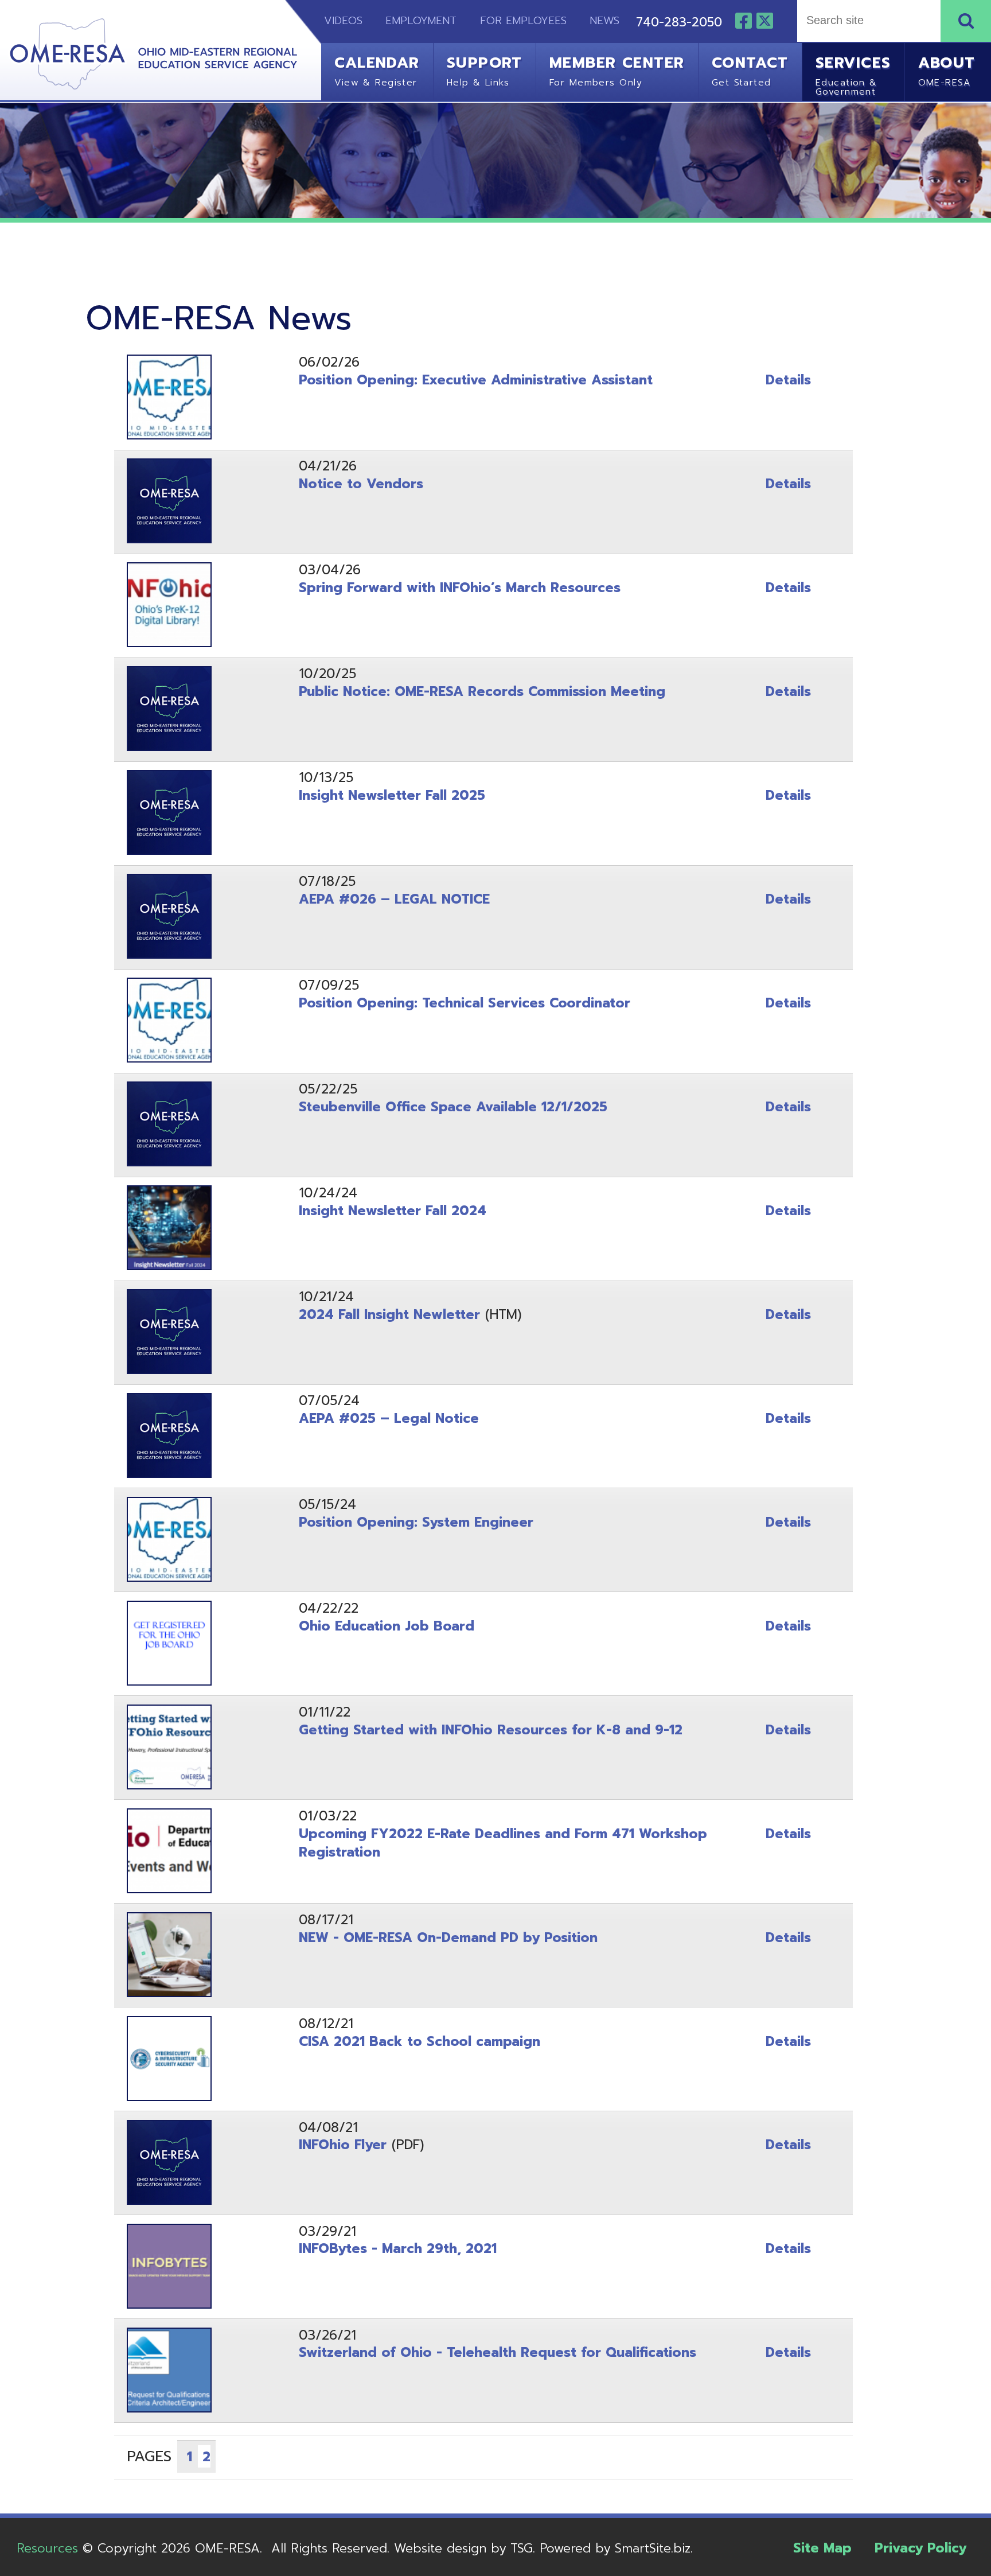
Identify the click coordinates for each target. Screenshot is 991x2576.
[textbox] (867, 21)
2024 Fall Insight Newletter (389, 1315)
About (947, 70)
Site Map (822, 2548)
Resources (47, 2548)
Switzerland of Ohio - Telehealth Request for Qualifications (498, 2353)
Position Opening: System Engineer (416, 1522)
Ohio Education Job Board (387, 1626)
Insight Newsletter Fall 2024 (393, 1211)
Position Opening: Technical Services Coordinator (465, 1003)
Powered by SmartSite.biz (615, 2548)
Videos (335, 21)
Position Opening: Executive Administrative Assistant (476, 380)
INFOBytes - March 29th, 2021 (398, 2249)
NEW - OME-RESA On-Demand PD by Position (448, 1938)
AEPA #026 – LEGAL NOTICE (394, 899)
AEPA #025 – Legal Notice (389, 1419)
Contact (750, 70)
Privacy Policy (920, 2548)
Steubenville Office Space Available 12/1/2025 (453, 1107)
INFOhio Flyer (343, 2145)
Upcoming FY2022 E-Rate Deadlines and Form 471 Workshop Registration (503, 1843)
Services (853, 74)
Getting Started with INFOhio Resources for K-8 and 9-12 (491, 1730)
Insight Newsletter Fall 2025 (392, 795)
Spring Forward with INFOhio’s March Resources (460, 588)
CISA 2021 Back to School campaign (420, 2042)
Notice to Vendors (361, 484)
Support (485, 70)
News (604, 21)
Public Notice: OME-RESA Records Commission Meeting (482, 692)
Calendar (377, 70)
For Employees (523, 21)
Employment (421, 21)
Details (788, 380)
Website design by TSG (463, 2548)
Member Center (617, 70)
